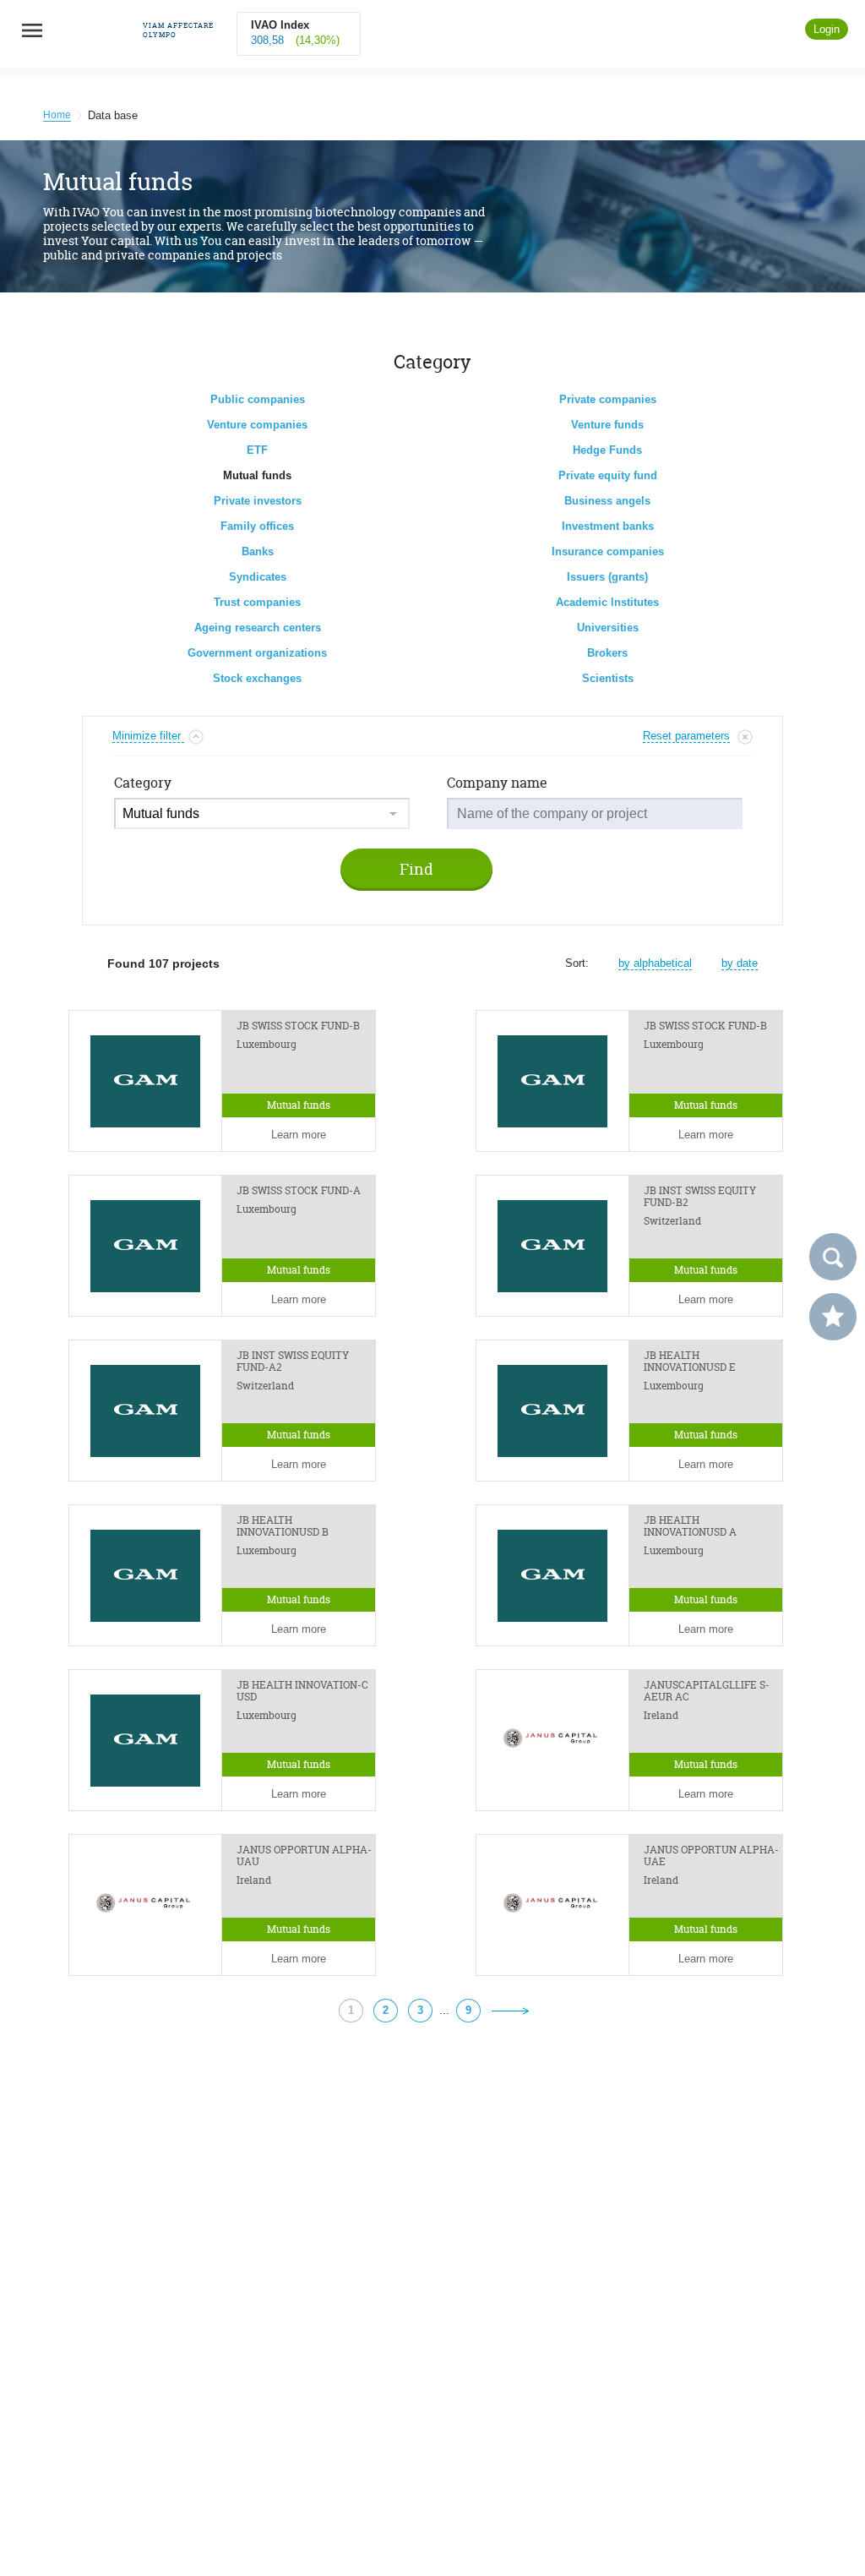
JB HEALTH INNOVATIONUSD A (690, 1526)
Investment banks (608, 526)
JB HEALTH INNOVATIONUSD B (283, 1526)
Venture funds (607, 425)
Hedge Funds (607, 450)
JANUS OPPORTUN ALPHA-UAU (304, 1856)
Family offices (257, 526)
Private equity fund (608, 475)
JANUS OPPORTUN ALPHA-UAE (711, 1856)
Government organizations (257, 653)
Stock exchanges (257, 678)
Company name (497, 783)
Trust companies (257, 602)
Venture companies (257, 425)
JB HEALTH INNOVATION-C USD (302, 1691)
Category (143, 783)
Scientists (608, 678)
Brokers (607, 653)
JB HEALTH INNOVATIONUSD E (690, 1362)
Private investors (258, 501)
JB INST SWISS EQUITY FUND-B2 (700, 1197)
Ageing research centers (258, 628)
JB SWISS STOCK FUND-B (298, 1026)
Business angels (607, 501)
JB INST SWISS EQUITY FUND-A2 (293, 1362)
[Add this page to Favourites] (833, 1317)
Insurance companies (608, 551)
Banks (258, 551)
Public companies (258, 399)
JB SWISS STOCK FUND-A (299, 1191)
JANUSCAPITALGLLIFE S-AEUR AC (707, 1691)
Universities (608, 628)
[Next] (510, 2011)
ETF (257, 450)
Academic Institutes (607, 602)
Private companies (608, 399)
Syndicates (258, 577)
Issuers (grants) (607, 577)
